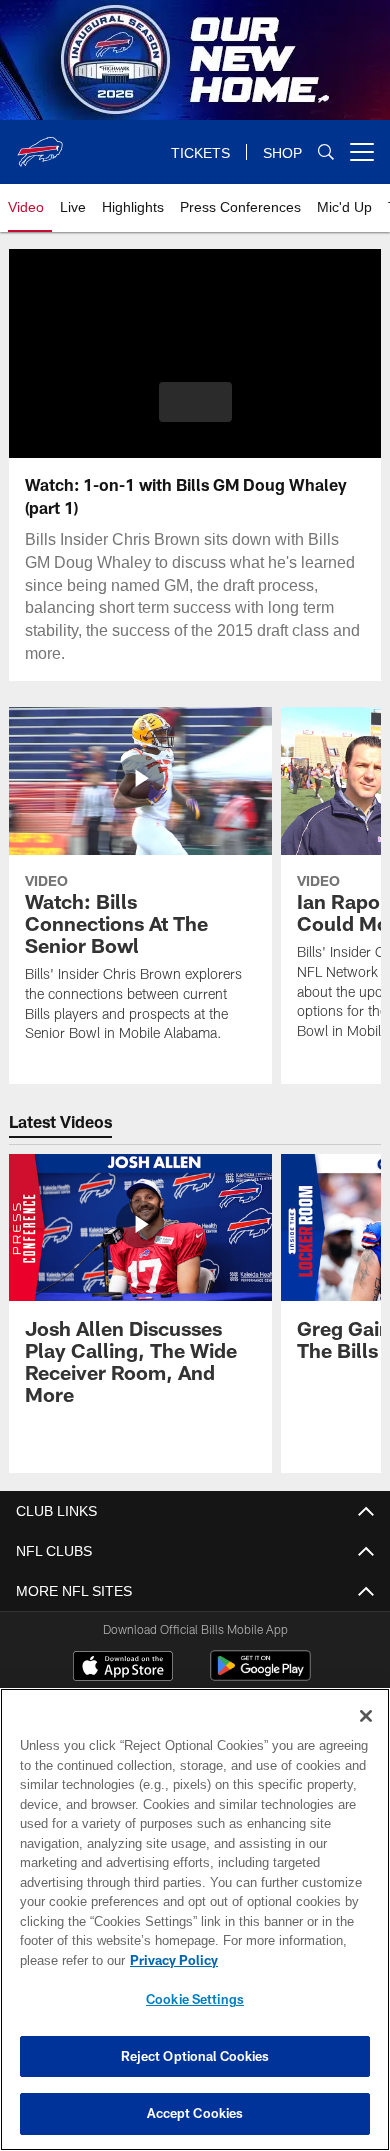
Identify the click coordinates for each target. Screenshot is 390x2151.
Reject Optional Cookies (195, 2056)
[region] (195, 1919)
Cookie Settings (195, 1999)
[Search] (326, 152)
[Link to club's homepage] (40, 144)
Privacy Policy (170, 1960)
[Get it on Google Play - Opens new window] (260, 1675)
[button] (195, 402)
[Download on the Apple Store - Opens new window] (123, 1668)
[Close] (366, 1716)
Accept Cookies (195, 2113)
